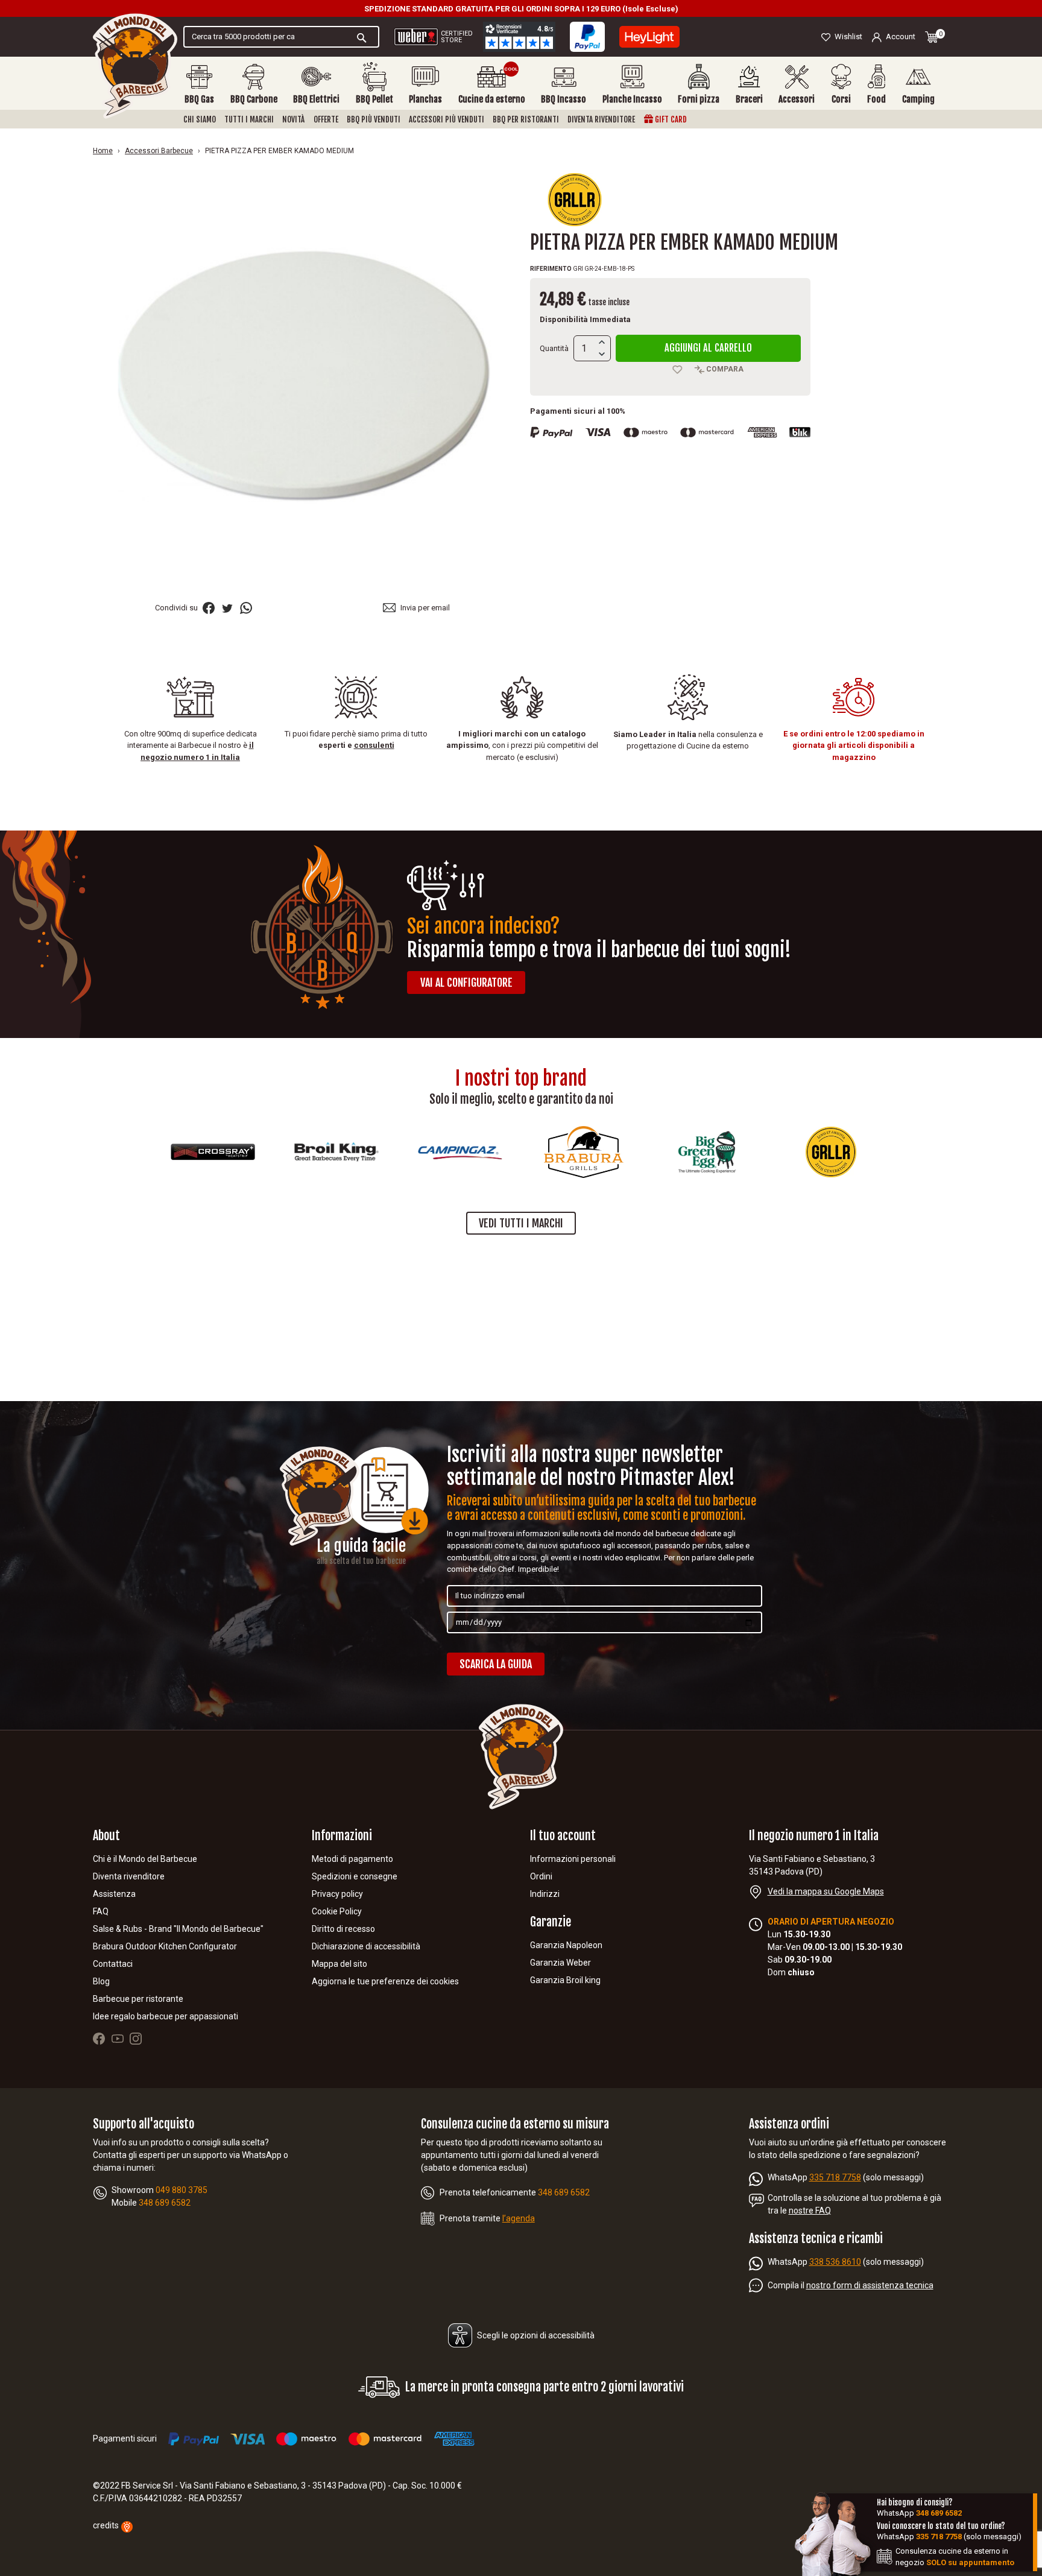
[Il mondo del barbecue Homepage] (135, 66)
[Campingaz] (423, 1152)
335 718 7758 (835, 2177)
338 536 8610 (835, 2262)
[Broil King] (300, 1152)
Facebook (99, 2039)
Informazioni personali (573, 1859)
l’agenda (519, 2218)
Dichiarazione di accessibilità (366, 1946)
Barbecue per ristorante (138, 1999)
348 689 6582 (939, 2513)
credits (107, 2525)
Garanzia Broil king (565, 1980)
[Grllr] (575, 199)
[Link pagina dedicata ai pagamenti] (587, 37)
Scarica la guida (496, 1664)
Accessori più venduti (447, 119)
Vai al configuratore (466, 983)
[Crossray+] (176, 1152)
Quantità (554, 348)
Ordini (541, 1876)
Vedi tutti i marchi (521, 1223)
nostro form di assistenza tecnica (870, 2285)
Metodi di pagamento (352, 1859)
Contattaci (113, 1964)
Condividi (209, 608)
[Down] (602, 355)
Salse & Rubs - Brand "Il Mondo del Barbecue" (178, 1929)
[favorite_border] (678, 370)
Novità (293, 119)
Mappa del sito (339, 1964)
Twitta (227, 608)
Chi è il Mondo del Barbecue (145, 1859)
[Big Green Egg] (671, 1152)
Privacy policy (337, 1894)
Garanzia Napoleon (566, 1945)
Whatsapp (246, 608)
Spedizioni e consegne (355, 1876)
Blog (101, 1981)
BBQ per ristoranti (526, 119)
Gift (670, 119)
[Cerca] (362, 37)
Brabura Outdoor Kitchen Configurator (165, 1946)
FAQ (101, 1911)
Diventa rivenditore (601, 119)
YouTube (118, 2039)
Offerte (326, 119)
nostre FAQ (810, 2210)
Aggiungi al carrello (708, 348)
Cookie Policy (337, 1911)
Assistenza (114, 1894)
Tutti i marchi (249, 119)
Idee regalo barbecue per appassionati (166, 2016)
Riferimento (551, 269)
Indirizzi (545, 1894)
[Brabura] (547, 1152)
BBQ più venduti (374, 119)
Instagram (136, 2039)
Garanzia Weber (560, 1963)
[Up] (602, 342)
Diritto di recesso (343, 1929)
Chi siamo (200, 119)
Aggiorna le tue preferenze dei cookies (385, 1981)
